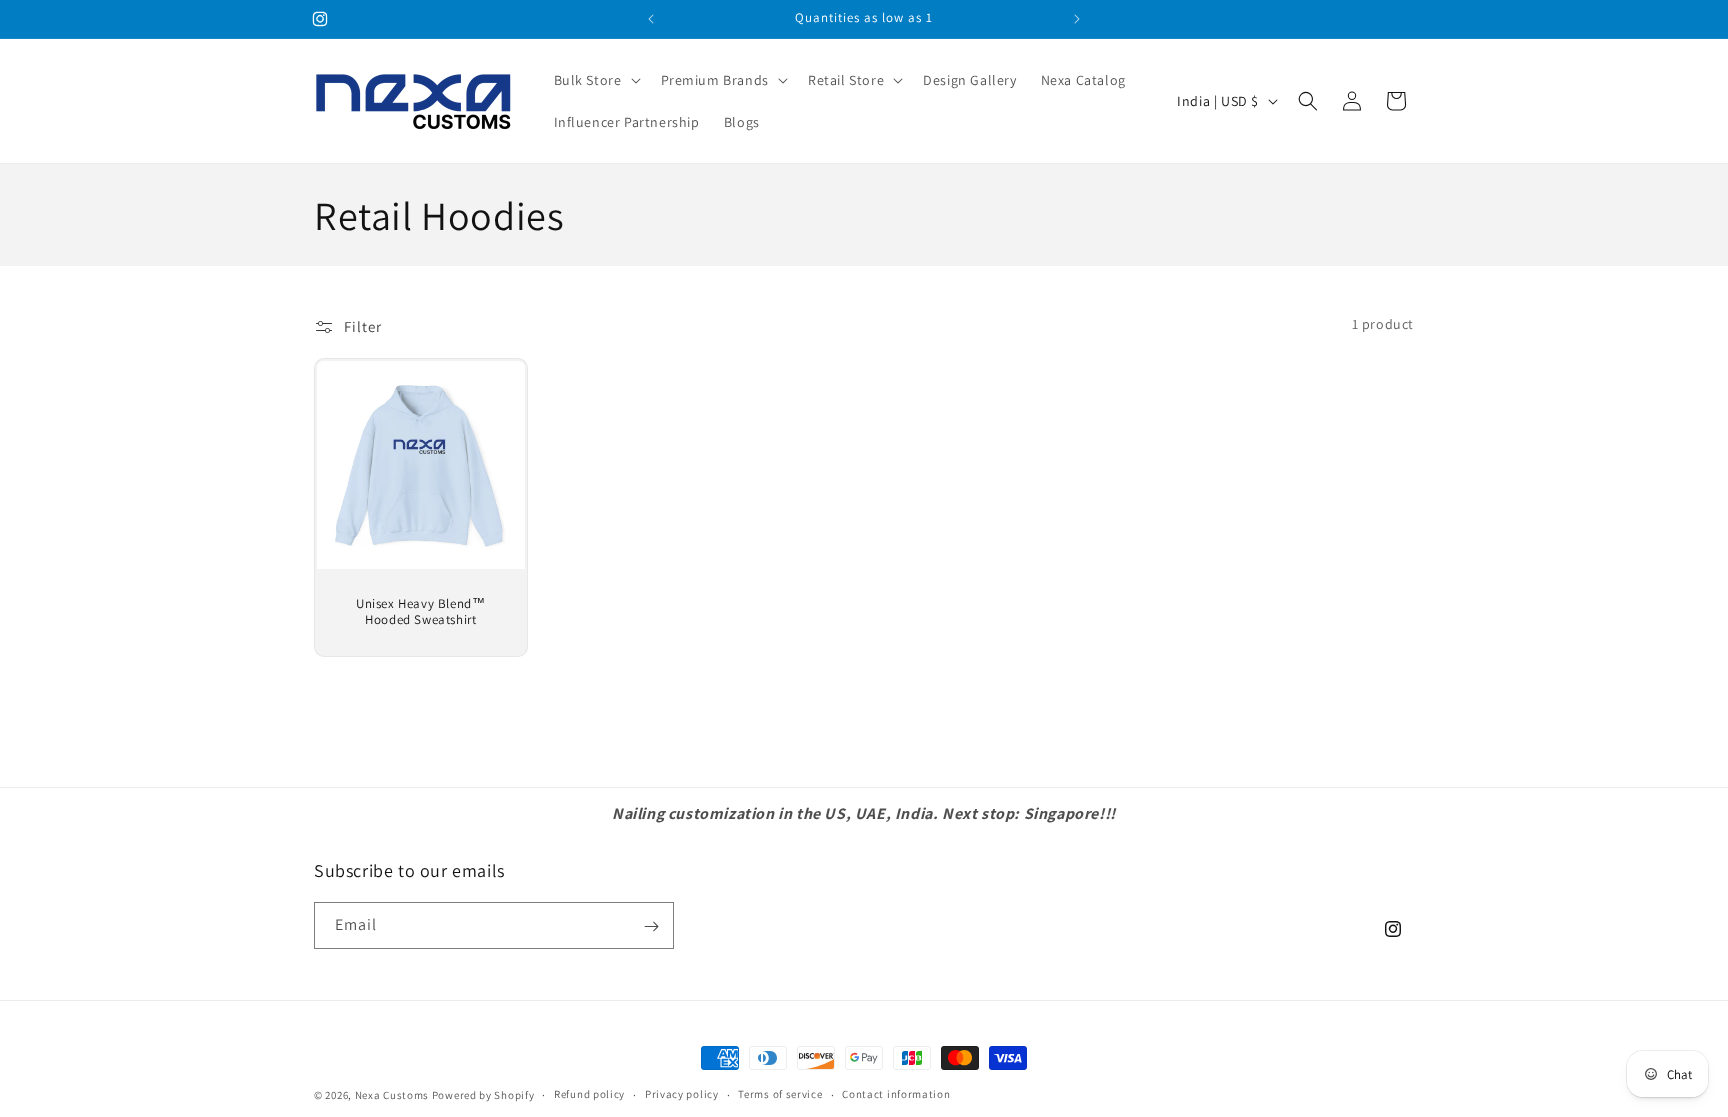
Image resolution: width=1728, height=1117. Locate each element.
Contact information (896, 1094)
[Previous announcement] (651, 19)
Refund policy (589, 1094)
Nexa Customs (392, 1095)
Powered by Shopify (483, 1095)
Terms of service (780, 1094)
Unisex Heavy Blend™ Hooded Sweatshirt (420, 612)
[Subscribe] (651, 926)
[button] (595, 80)
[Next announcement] (1077, 19)
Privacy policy (682, 1094)
